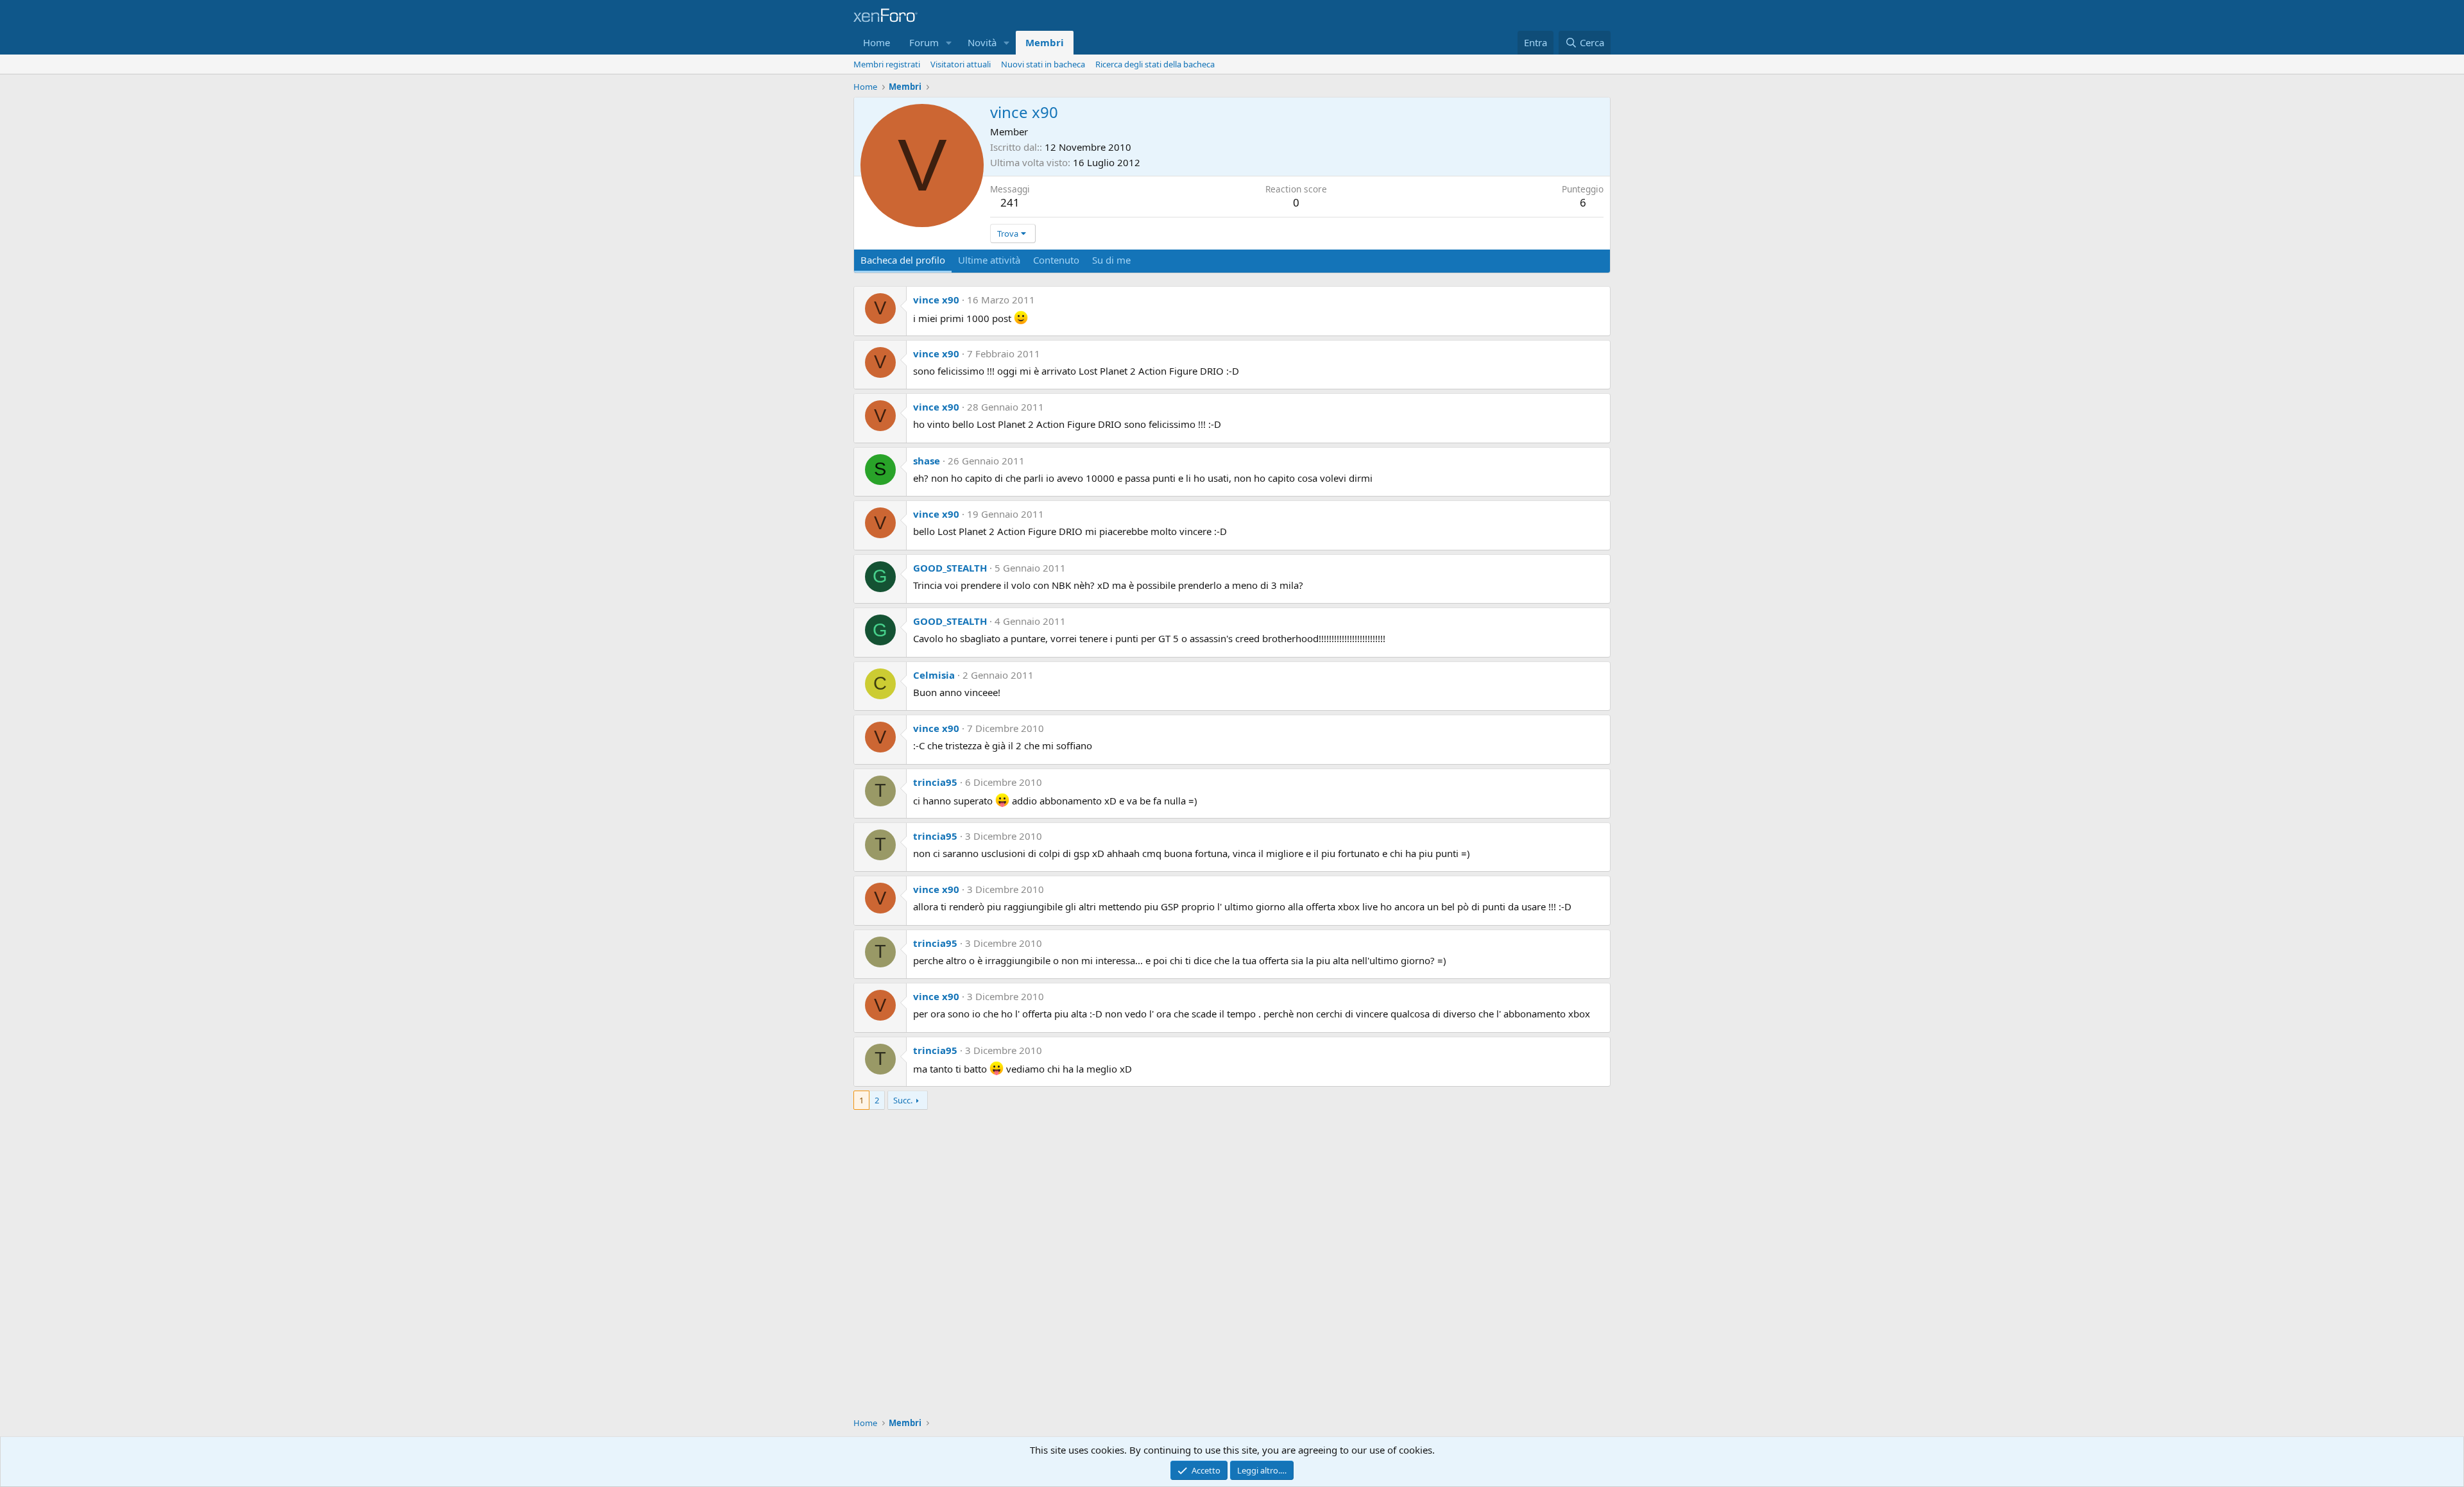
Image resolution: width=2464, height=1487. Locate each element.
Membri (1045, 42)
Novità (982, 42)
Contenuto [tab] (1056, 260)
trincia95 (935, 782)
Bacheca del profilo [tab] (903, 260)
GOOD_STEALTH (950, 568)
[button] (949, 43)
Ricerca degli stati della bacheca (1155, 64)
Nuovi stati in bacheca (1043, 64)
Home (877, 42)
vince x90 (936, 300)
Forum (924, 42)
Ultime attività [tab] (989, 260)
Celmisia (934, 675)
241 (1010, 202)
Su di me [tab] (1111, 260)
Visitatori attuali (961, 64)
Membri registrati (887, 64)
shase (927, 461)
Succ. (903, 1100)
